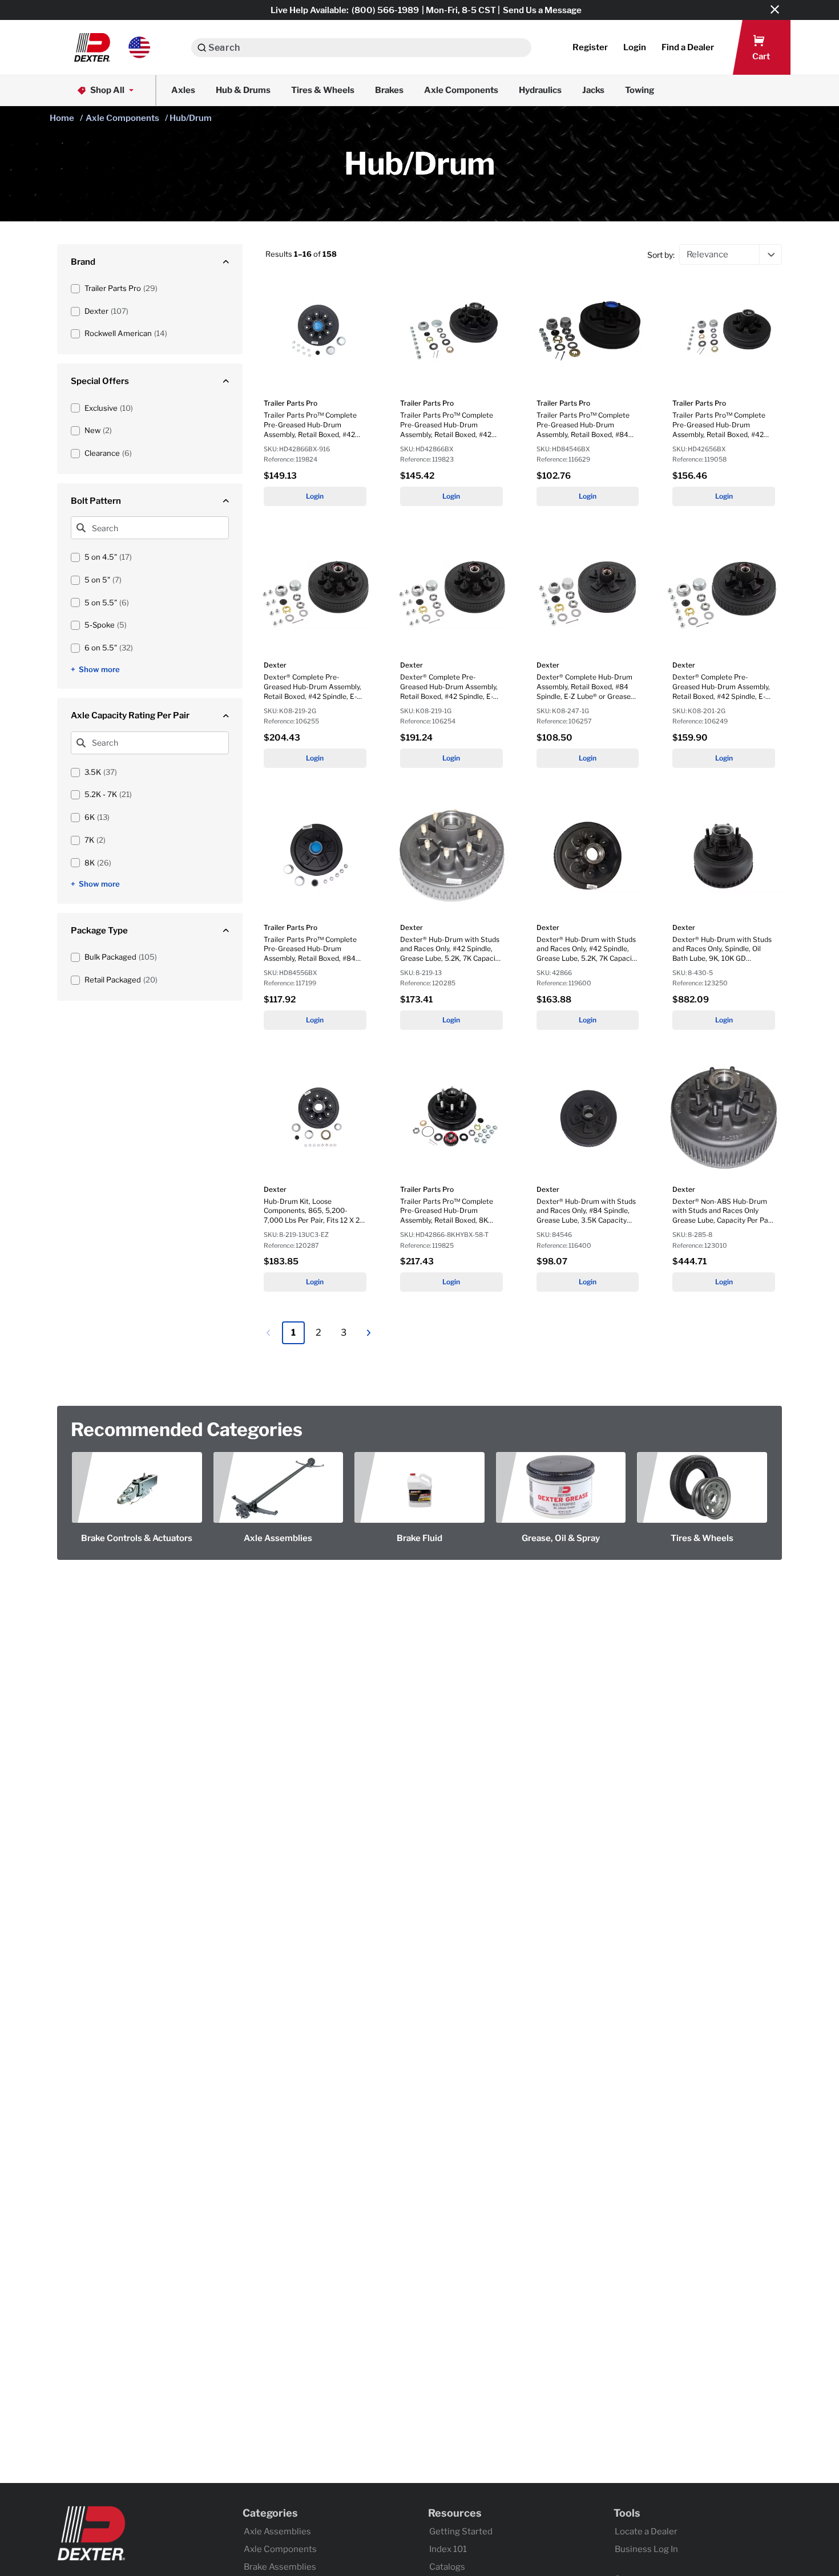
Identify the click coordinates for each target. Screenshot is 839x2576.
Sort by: (661, 255)
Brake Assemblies (280, 2567)
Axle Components (461, 90)
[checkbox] (75, 289)
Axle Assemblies (277, 2531)
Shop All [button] (107, 90)
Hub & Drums (243, 90)
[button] (112, 47)
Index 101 (448, 2549)
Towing (640, 90)
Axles (183, 90)
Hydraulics (540, 90)
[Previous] (268, 1333)
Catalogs (447, 2567)
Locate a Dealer (646, 2531)
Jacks (593, 90)
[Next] (369, 1333)
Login (315, 496)
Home (62, 118)
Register (590, 47)
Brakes (389, 90)
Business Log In (646, 2549)
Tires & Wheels (323, 90)
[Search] (202, 48)
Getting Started (461, 2531)
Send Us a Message (542, 10)
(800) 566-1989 (385, 10)
